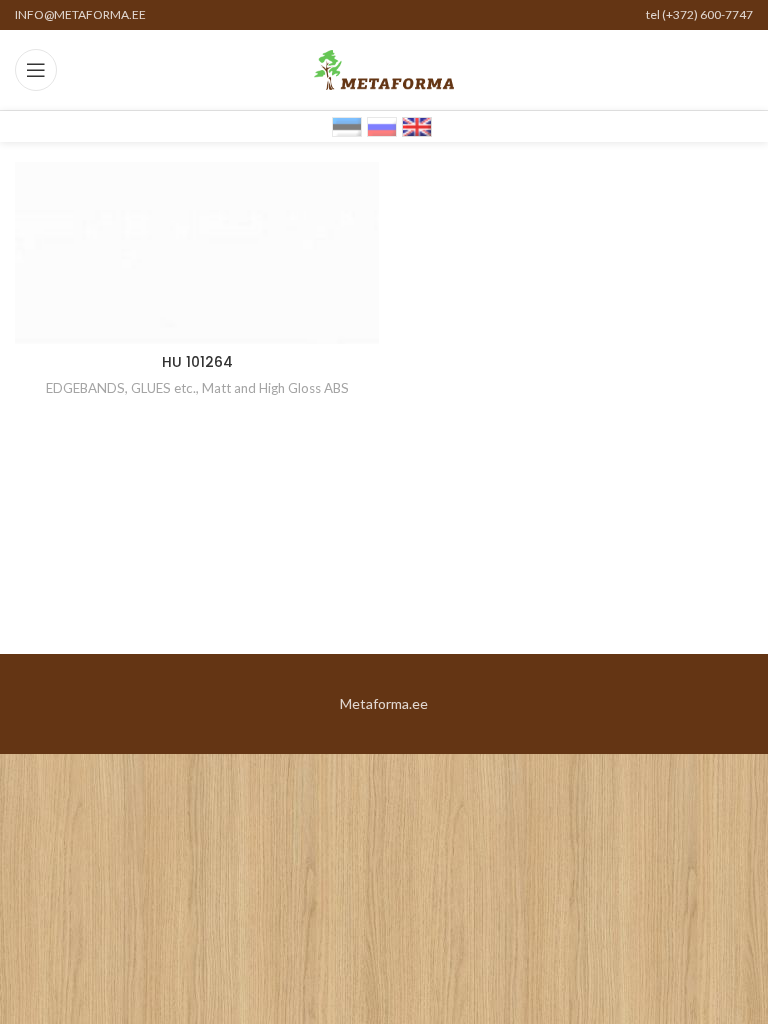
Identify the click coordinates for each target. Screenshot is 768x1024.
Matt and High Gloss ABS (275, 388)
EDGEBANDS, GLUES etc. (121, 388)
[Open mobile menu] (36, 70)
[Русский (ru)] (382, 125)
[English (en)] (417, 125)
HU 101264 (197, 362)
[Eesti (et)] (347, 125)
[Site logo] (384, 68)
